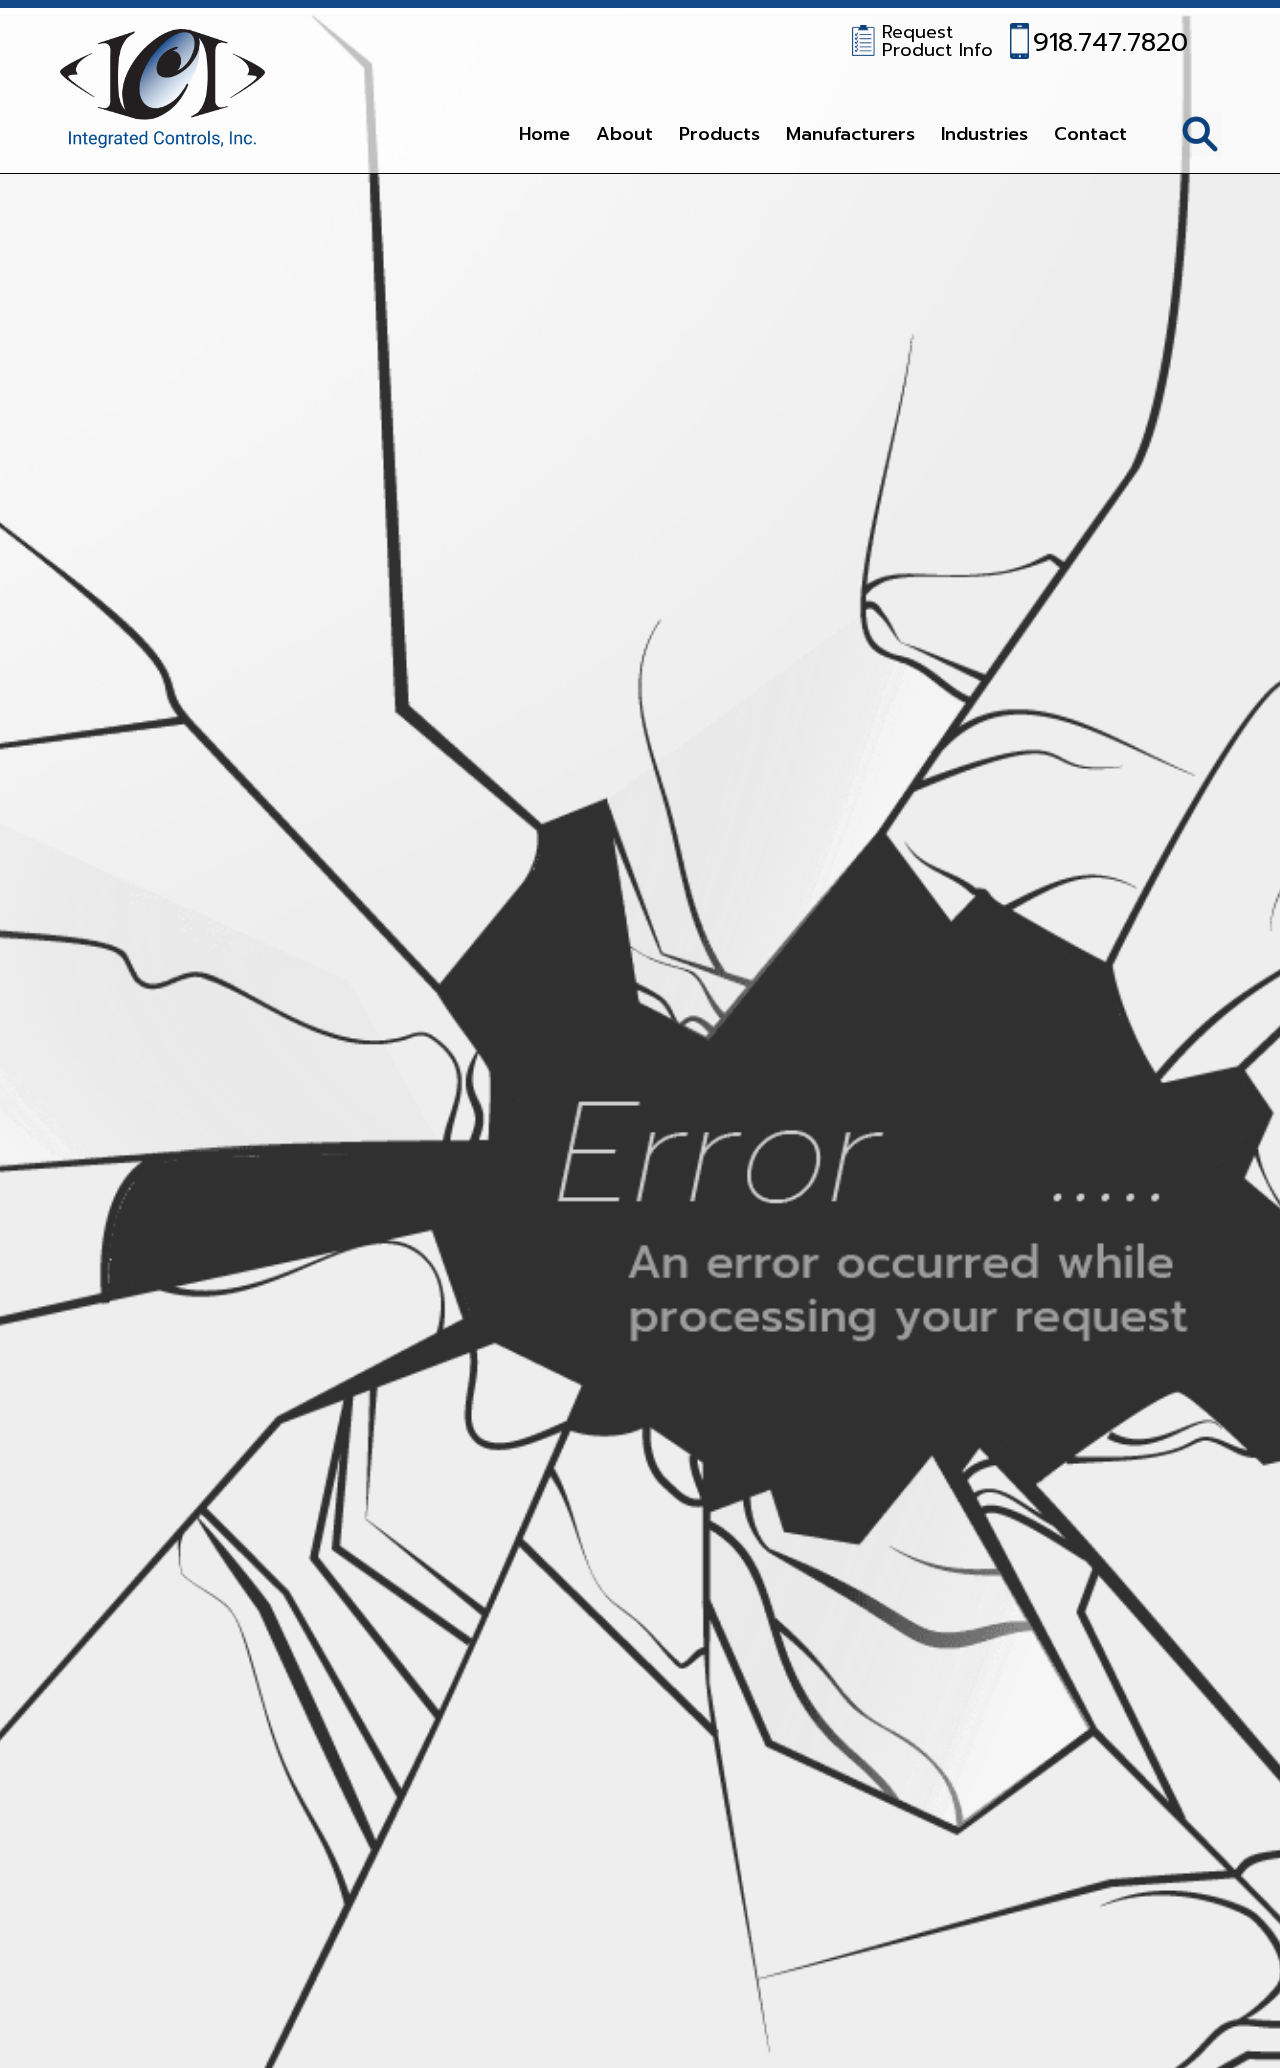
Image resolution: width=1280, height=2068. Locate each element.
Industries (984, 134)
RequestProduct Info (937, 41)
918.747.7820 (1110, 39)
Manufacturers (850, 134)
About (624, 134)
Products (719, 134)
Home (544, 134)
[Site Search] (1200, 134)
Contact (1090, 134)
